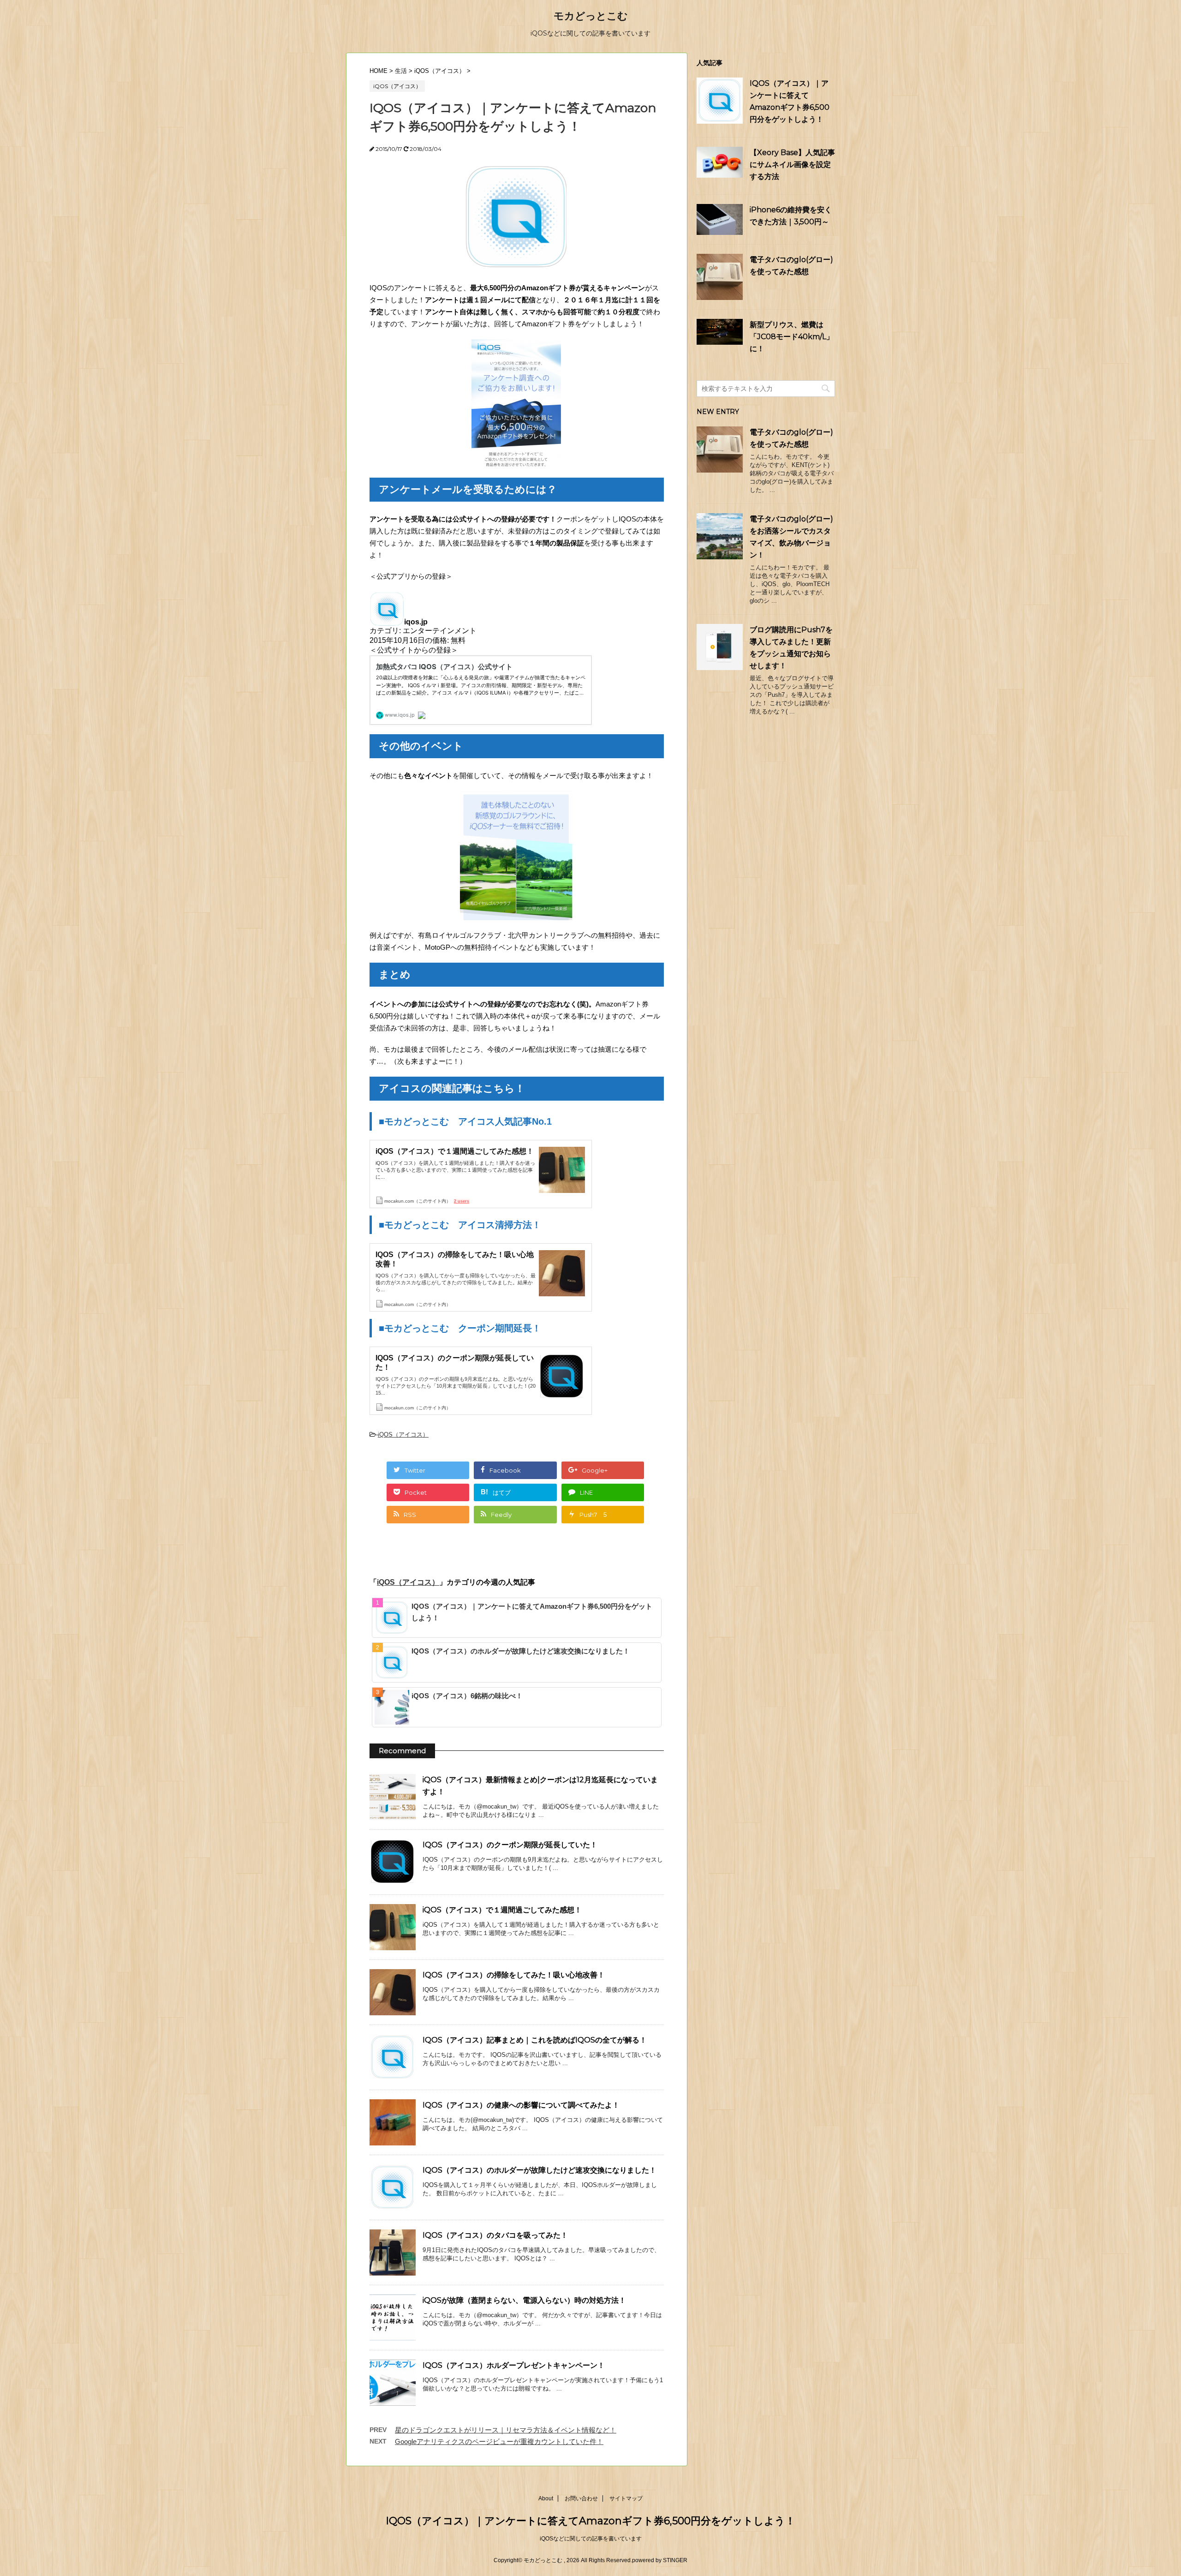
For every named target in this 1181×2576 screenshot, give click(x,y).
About (546, 2498)
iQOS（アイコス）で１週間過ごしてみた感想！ (502, 1910)
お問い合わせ (581, 2498)
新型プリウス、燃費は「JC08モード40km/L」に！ (792, 337)
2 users (462, 1201)
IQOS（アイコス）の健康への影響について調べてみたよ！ (521, 2105)
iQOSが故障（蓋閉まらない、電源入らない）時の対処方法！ (524, 2300)
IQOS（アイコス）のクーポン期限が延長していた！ (510, 1845)
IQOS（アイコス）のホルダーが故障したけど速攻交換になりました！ (521, 1651)
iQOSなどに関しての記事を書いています (591, 2539)
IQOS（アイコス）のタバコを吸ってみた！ (495, 2235)
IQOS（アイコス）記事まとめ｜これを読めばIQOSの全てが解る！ (535, 2040)
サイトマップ (626, 2498)
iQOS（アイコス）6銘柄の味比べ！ (467, 1696)
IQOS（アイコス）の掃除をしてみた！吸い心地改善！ (514, 1975)
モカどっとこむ (591, 16)
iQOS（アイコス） (403, 1435)
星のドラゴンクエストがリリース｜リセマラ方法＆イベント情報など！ (506, 2430)
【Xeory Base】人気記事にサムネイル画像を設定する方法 (792, 165)
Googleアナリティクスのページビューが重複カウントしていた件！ (499, 2441)
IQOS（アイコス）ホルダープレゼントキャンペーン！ (514, 2365)
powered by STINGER (660, 2560)
